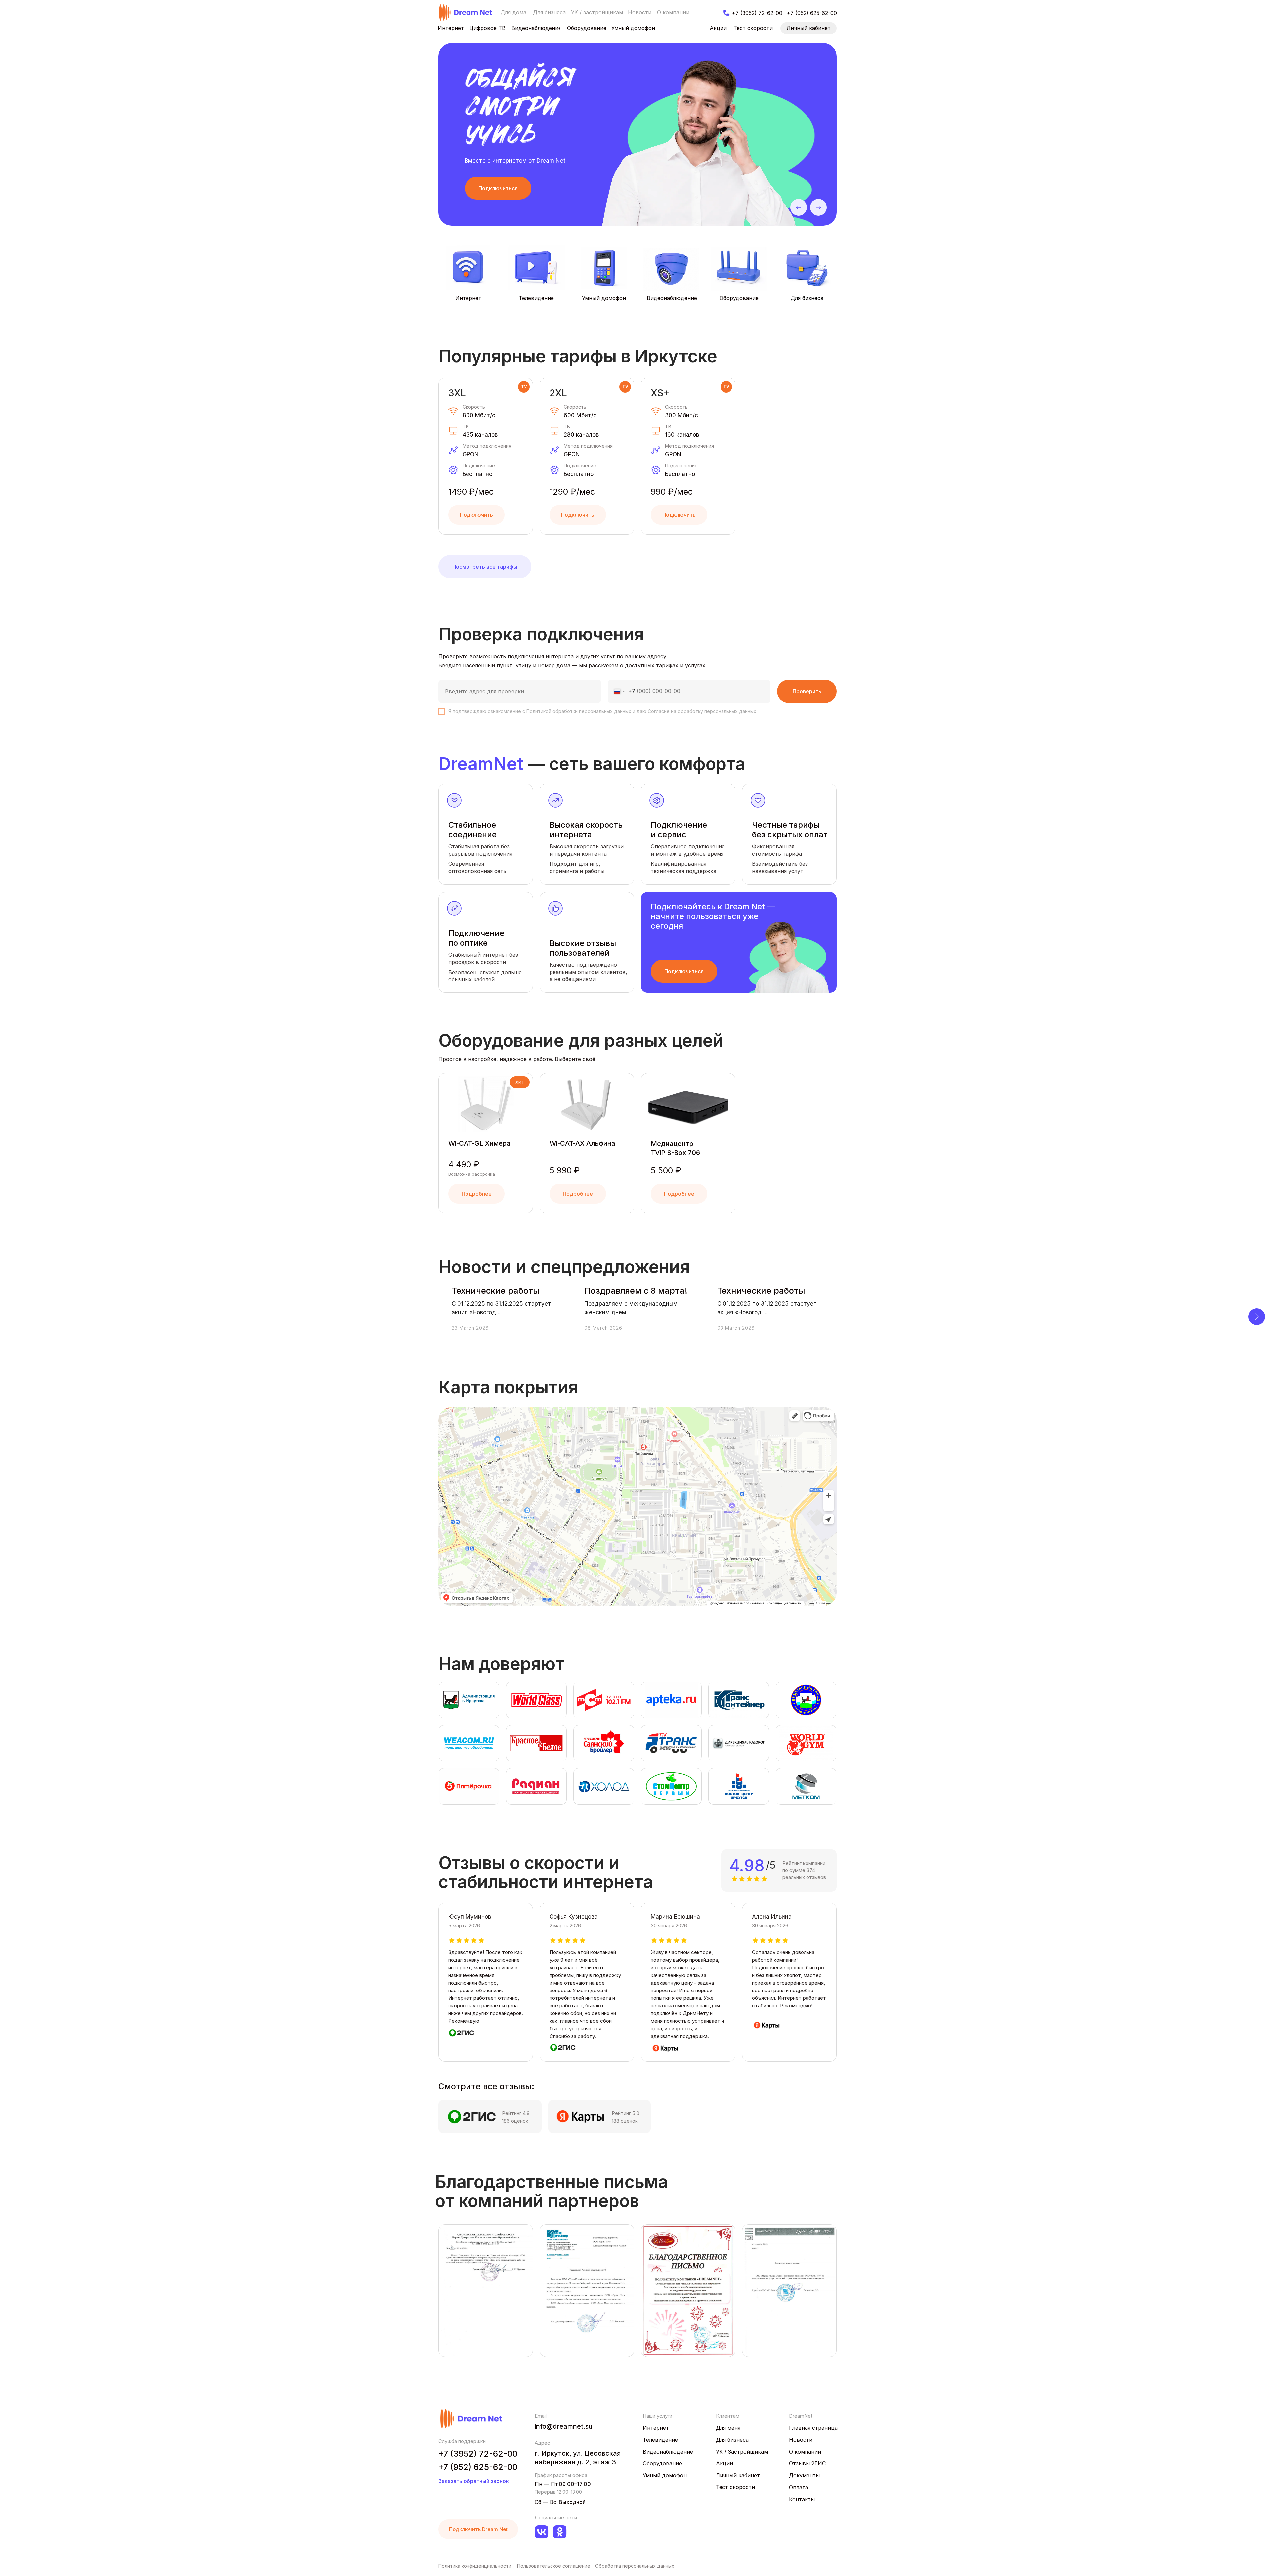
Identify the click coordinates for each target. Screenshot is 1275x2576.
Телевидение (536, 298)
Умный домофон (604, 298)
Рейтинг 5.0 (626, 2113)
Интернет (468, 298)
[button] (498, 188)
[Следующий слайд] (1257, 1317)
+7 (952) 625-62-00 (478, 2467)
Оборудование (739, 298)
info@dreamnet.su (564, 2426)
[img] (466, 12)
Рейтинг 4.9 (516, 2113)
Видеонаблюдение (672, 298)
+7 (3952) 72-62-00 (478, 2454)
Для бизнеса (807, 298)
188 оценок (625, 2121)
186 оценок (515, 2121)
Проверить (807, 691)
